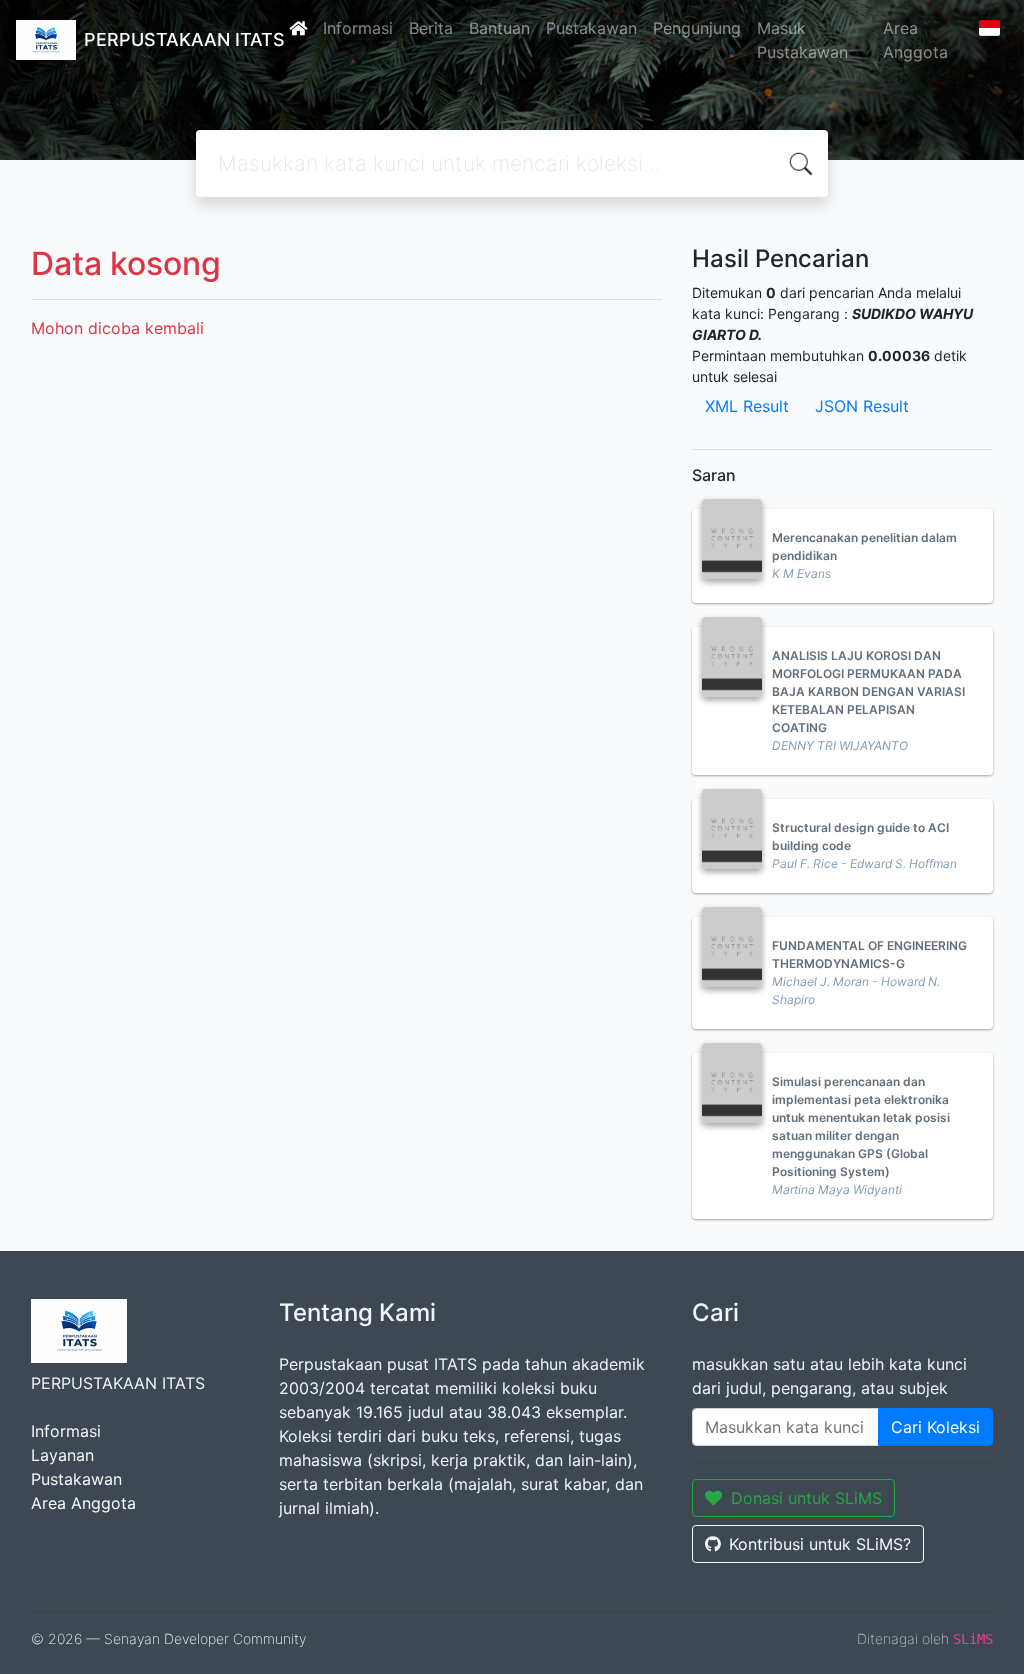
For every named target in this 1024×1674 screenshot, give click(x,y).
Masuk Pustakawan (802, 40)
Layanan (62, 1455)
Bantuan (499, 28)
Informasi (358, 28)
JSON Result (862, 406)
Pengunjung (697, 28)
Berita (431, 28)
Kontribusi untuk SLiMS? (820, 1544)
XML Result (747, 406)
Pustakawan (591, 28)
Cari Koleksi (935, 1427)
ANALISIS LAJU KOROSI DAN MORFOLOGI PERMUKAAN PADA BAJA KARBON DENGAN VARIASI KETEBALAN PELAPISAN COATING (868, 691)
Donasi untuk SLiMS (806, 1498)
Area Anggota (915, 40)
